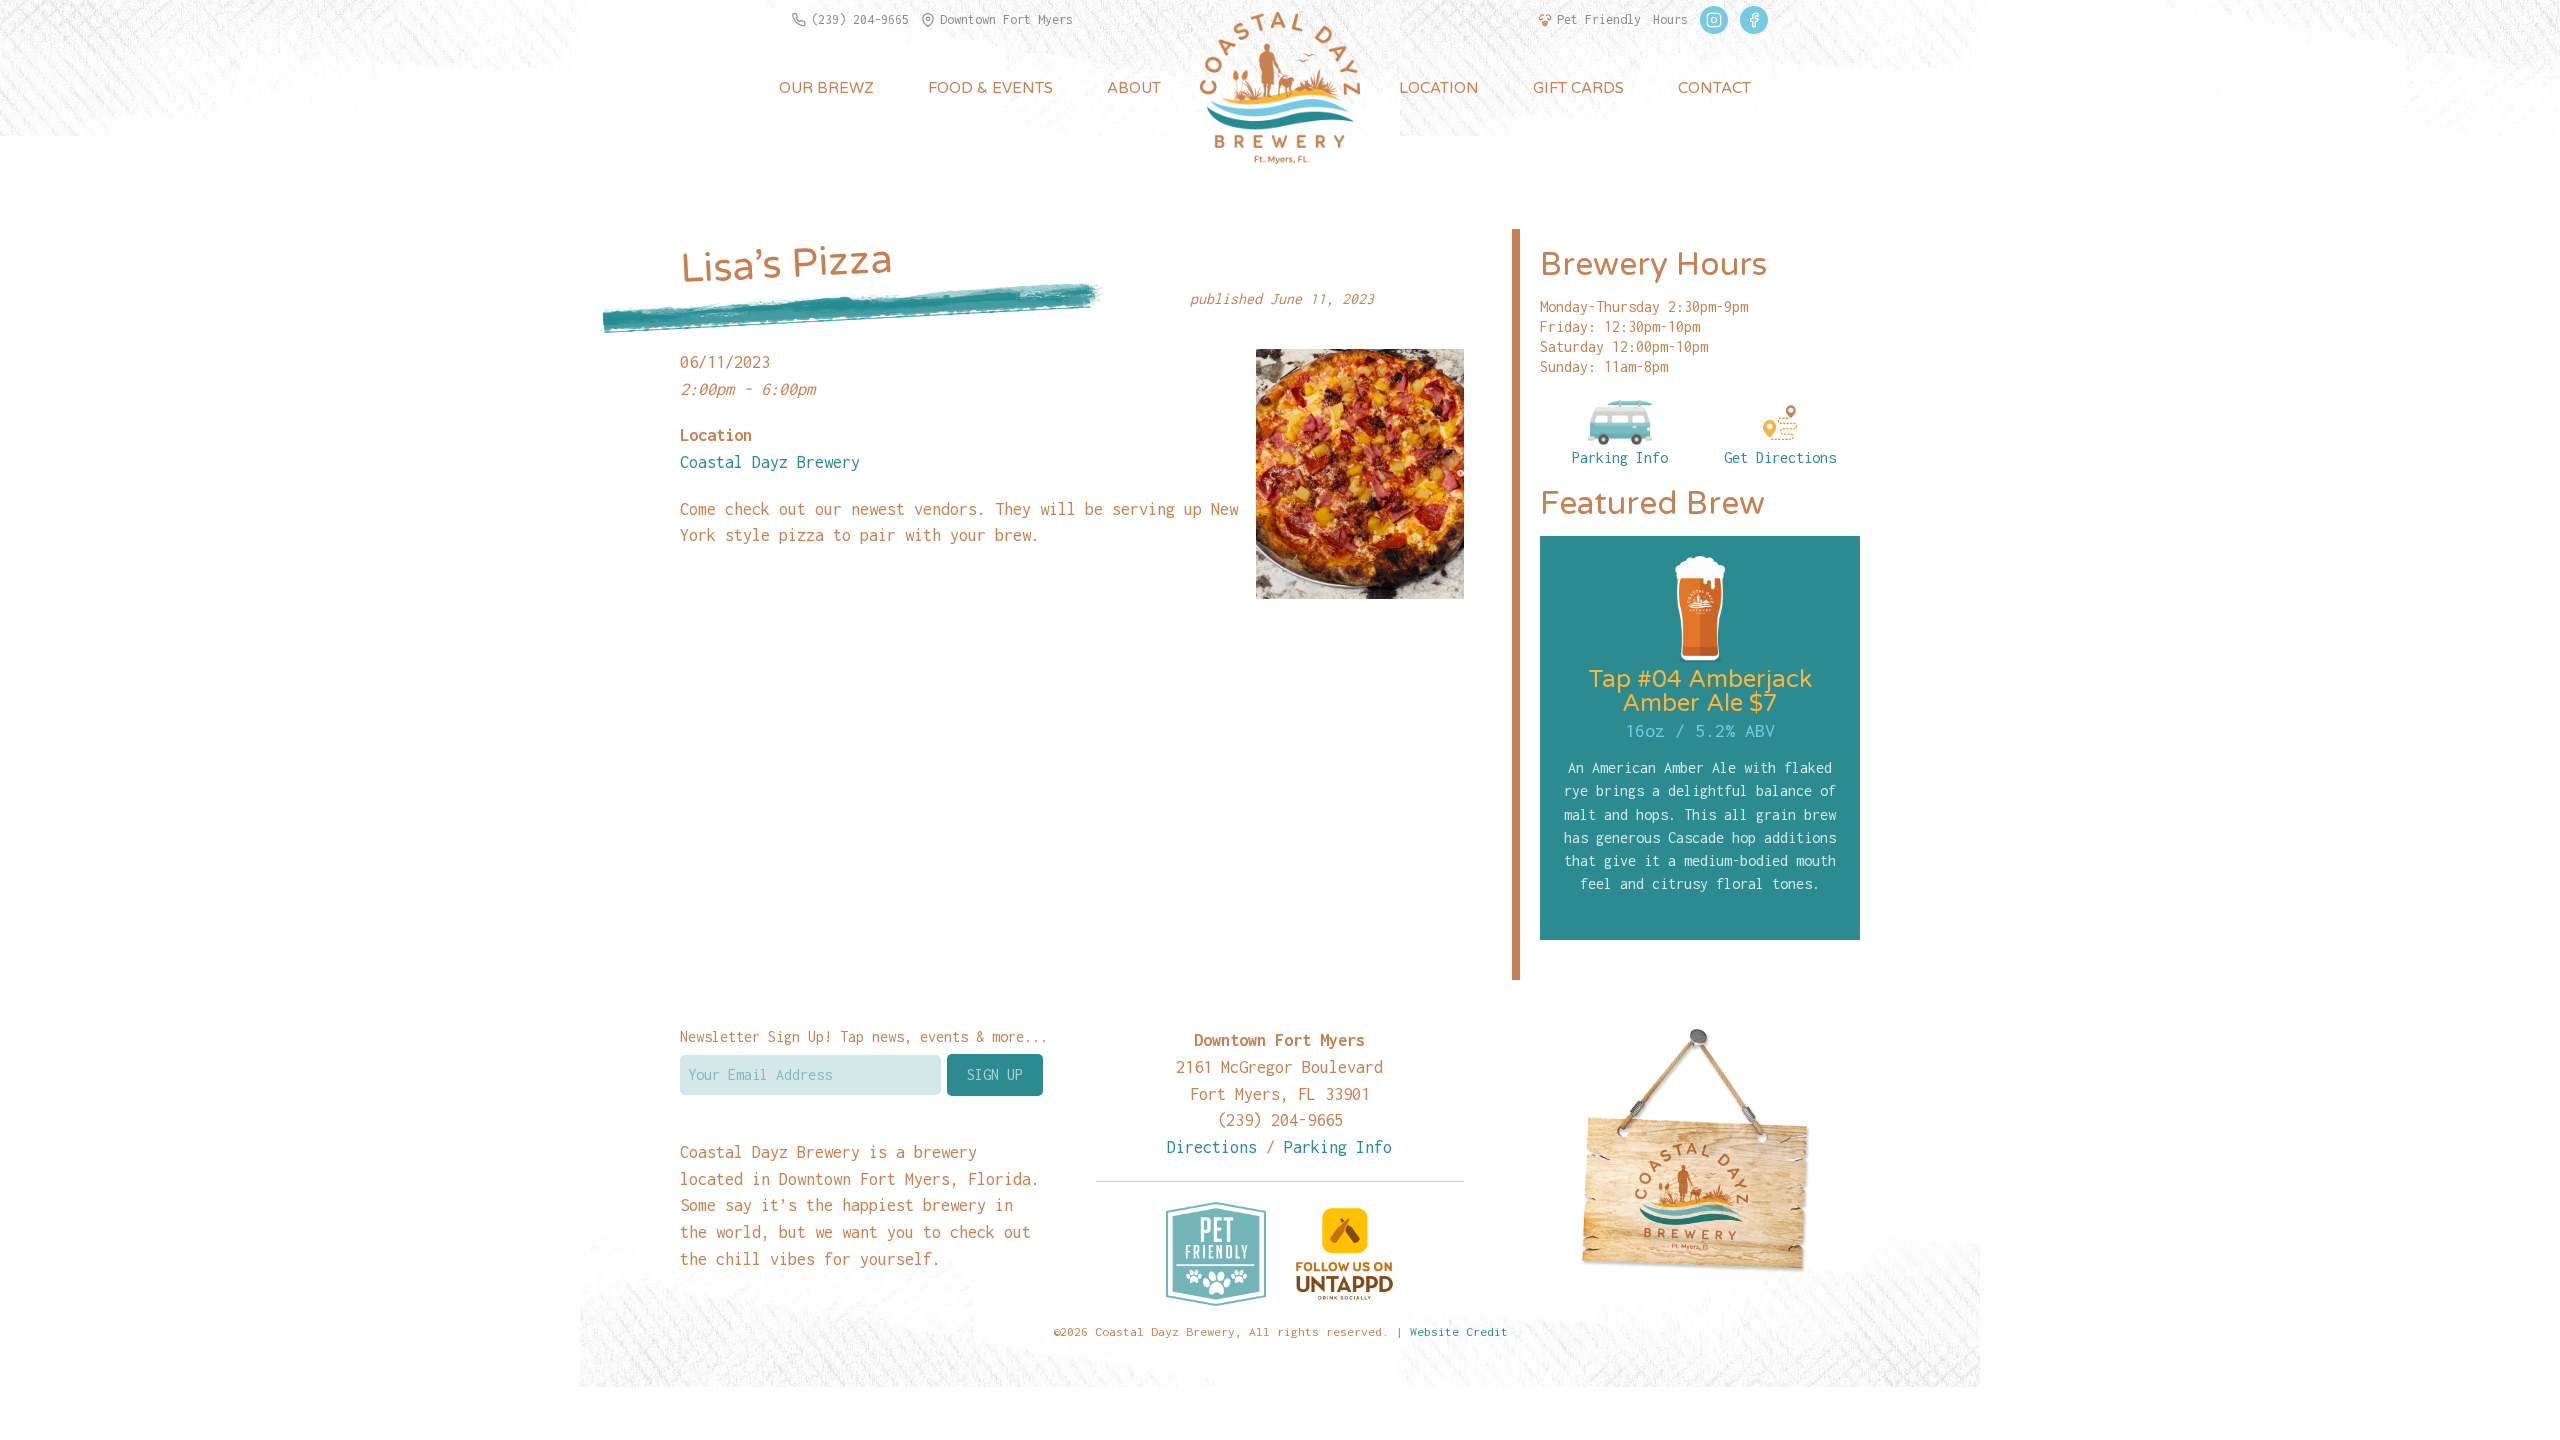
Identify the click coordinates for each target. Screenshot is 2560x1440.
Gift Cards (1578, 88)
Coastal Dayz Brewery (770, 461)
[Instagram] (1714, 20)
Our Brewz (826, 88)
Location (1439, 88)
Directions (1212, 1146)
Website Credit (1459, 1331)
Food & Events (990, 88)
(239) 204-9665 (860, 19)
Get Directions (1780, 457)
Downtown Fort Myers (1006, 19)
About (1134, 88)
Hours (1670, 19)
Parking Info (1620, 457)
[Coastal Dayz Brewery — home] (1280, 88)
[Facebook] (1754, 20)
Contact (1714, 88)
